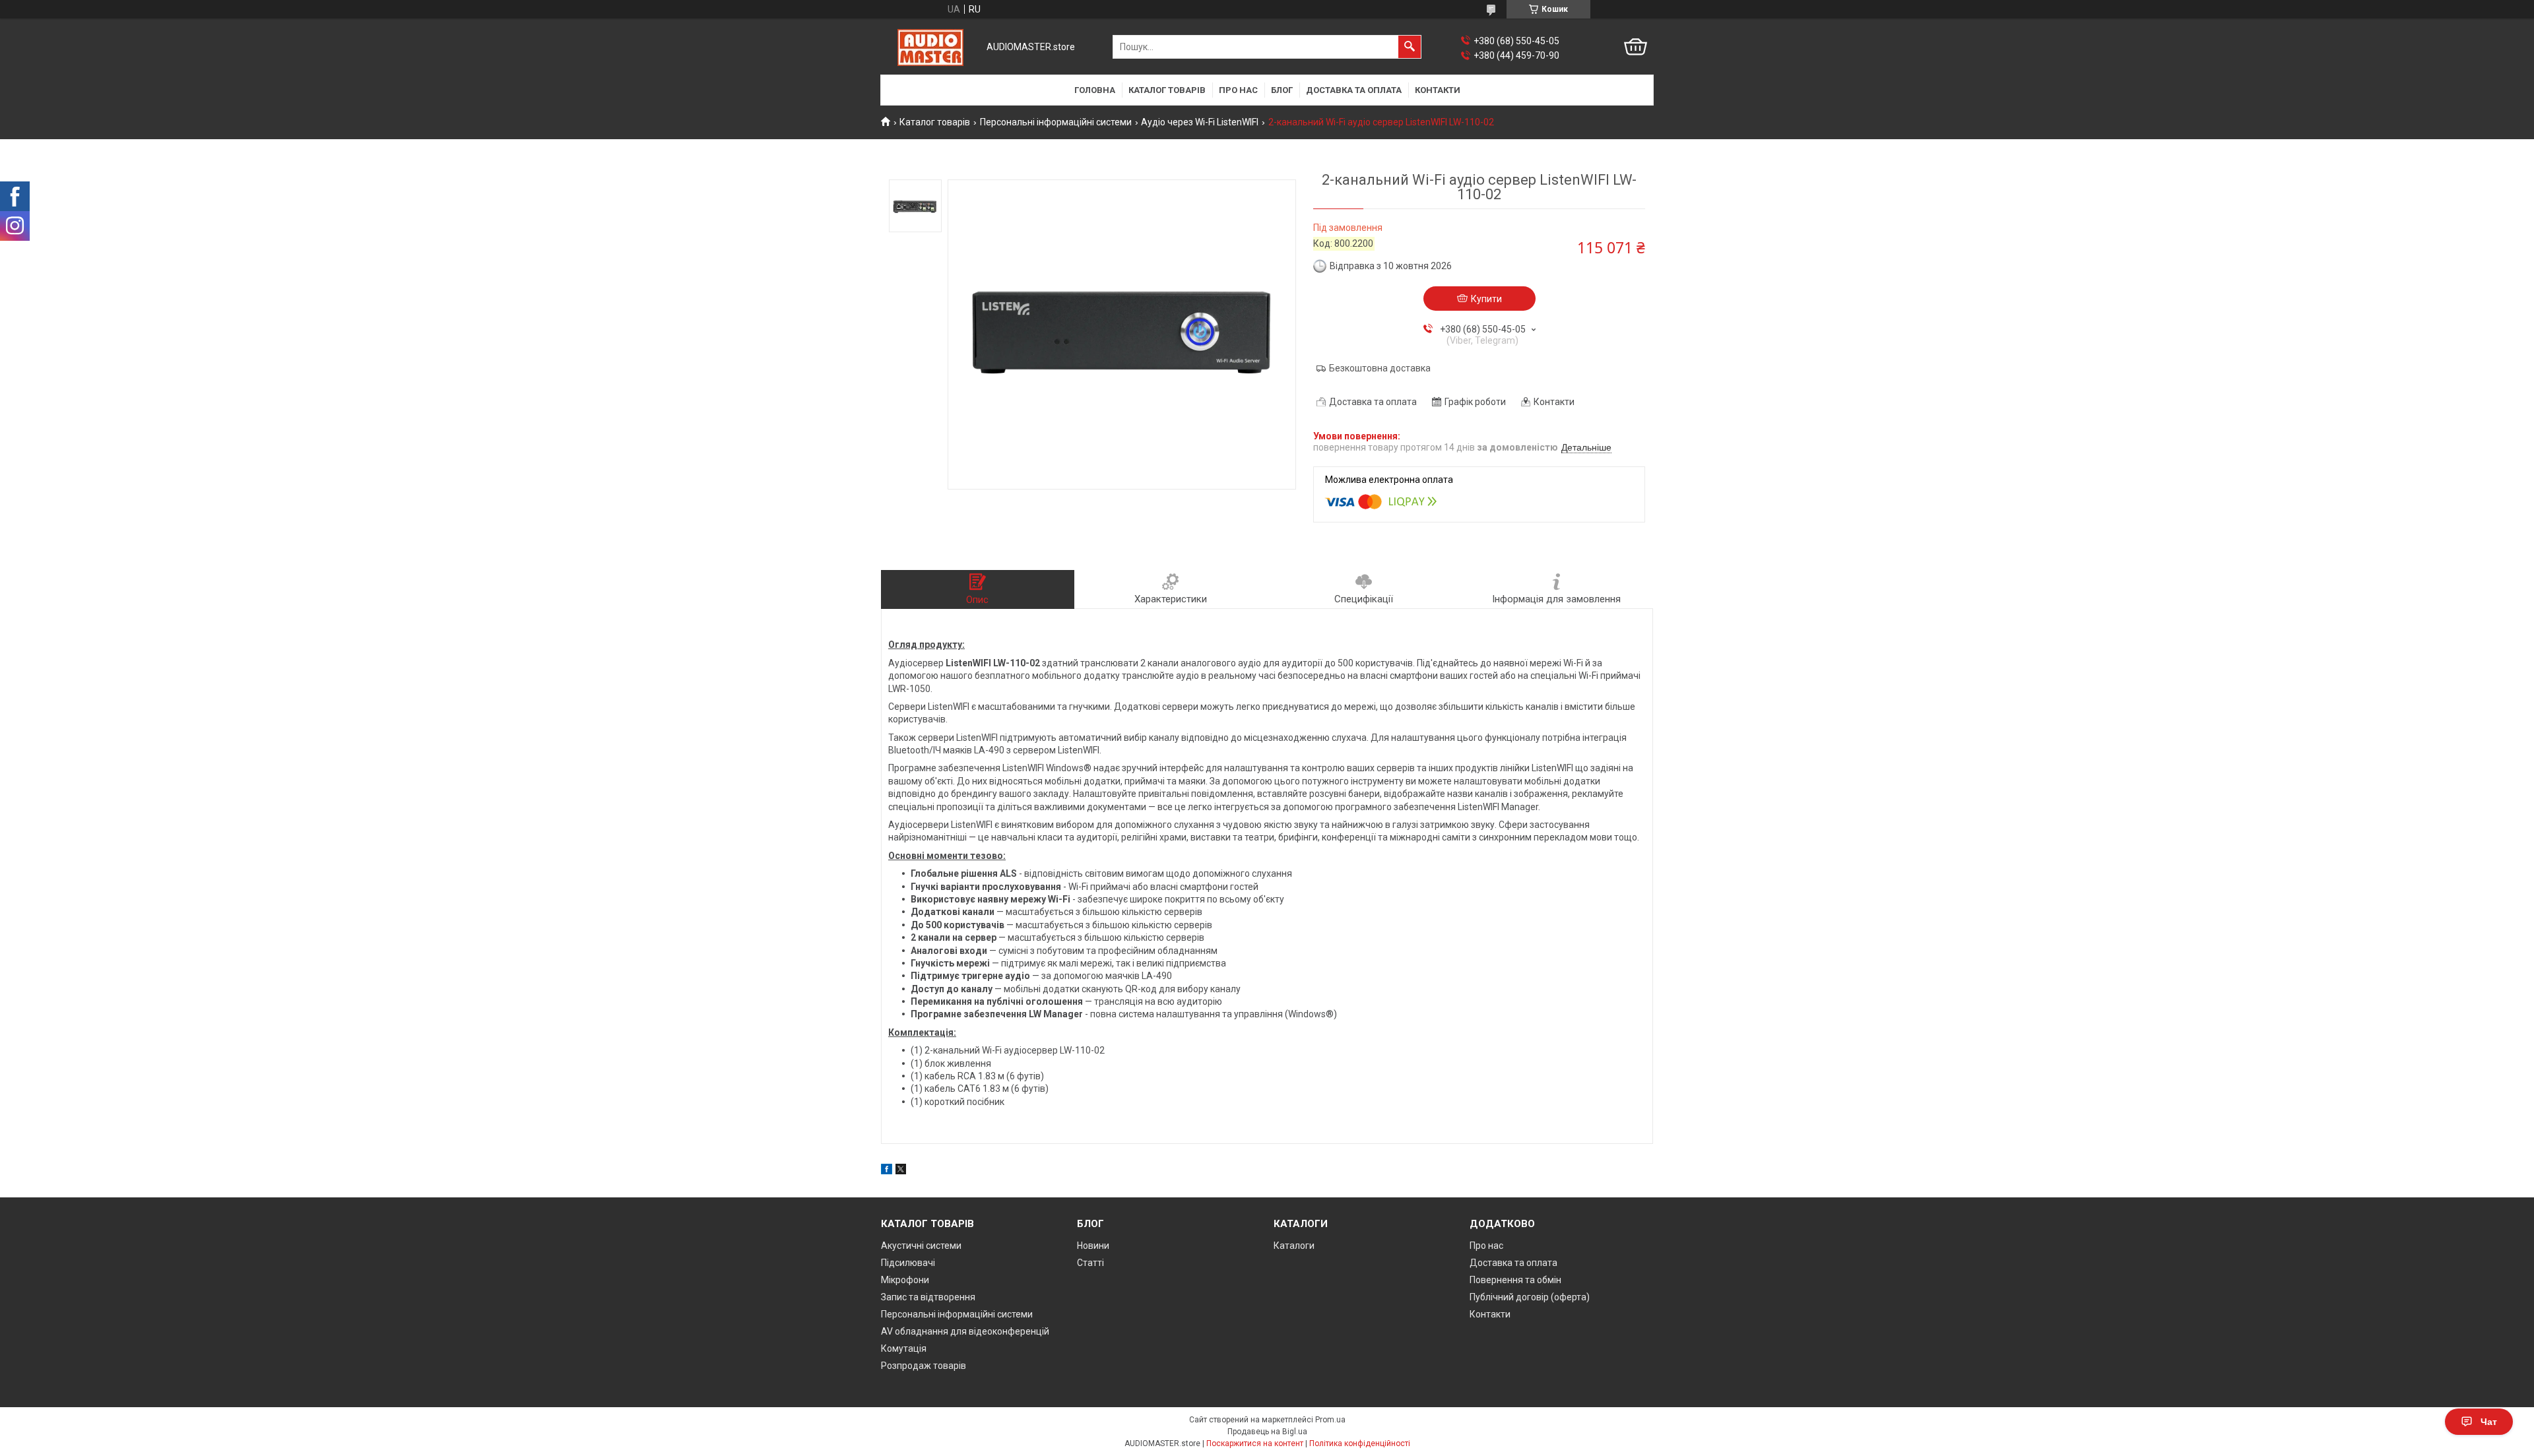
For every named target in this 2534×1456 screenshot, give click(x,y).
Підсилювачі (908, 1263)
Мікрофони (905, 1280)
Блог (1282, 90)
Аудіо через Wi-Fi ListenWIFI (1200, 122)
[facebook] (887, 1171)
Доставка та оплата (1354, 90)
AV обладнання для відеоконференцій (965, 1331)
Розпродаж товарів (924, 1366)
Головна (1095, 90)
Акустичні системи (921, 1246)
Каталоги (1294, 1246)
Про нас (1238, 90)
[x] (901, 1171)
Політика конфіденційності (1360, 1443)
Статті (1090, 1263)
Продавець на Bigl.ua (1267, 1432)
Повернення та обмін (1515, 1280)
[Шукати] (1410, 47)
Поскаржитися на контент (1255, 1443)
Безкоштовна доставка (1380, 368)
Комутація (904, 1348)
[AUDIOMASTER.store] (930, 47)
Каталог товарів (1167, 90)
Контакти (1438, 90)
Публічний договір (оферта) (1530, 1297)
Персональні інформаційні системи (1056, 122)
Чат (2489, 1422)
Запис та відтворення (928, 1297)
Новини (1093, 1246)
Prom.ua (1330, 1420)
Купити (1486, 299)
